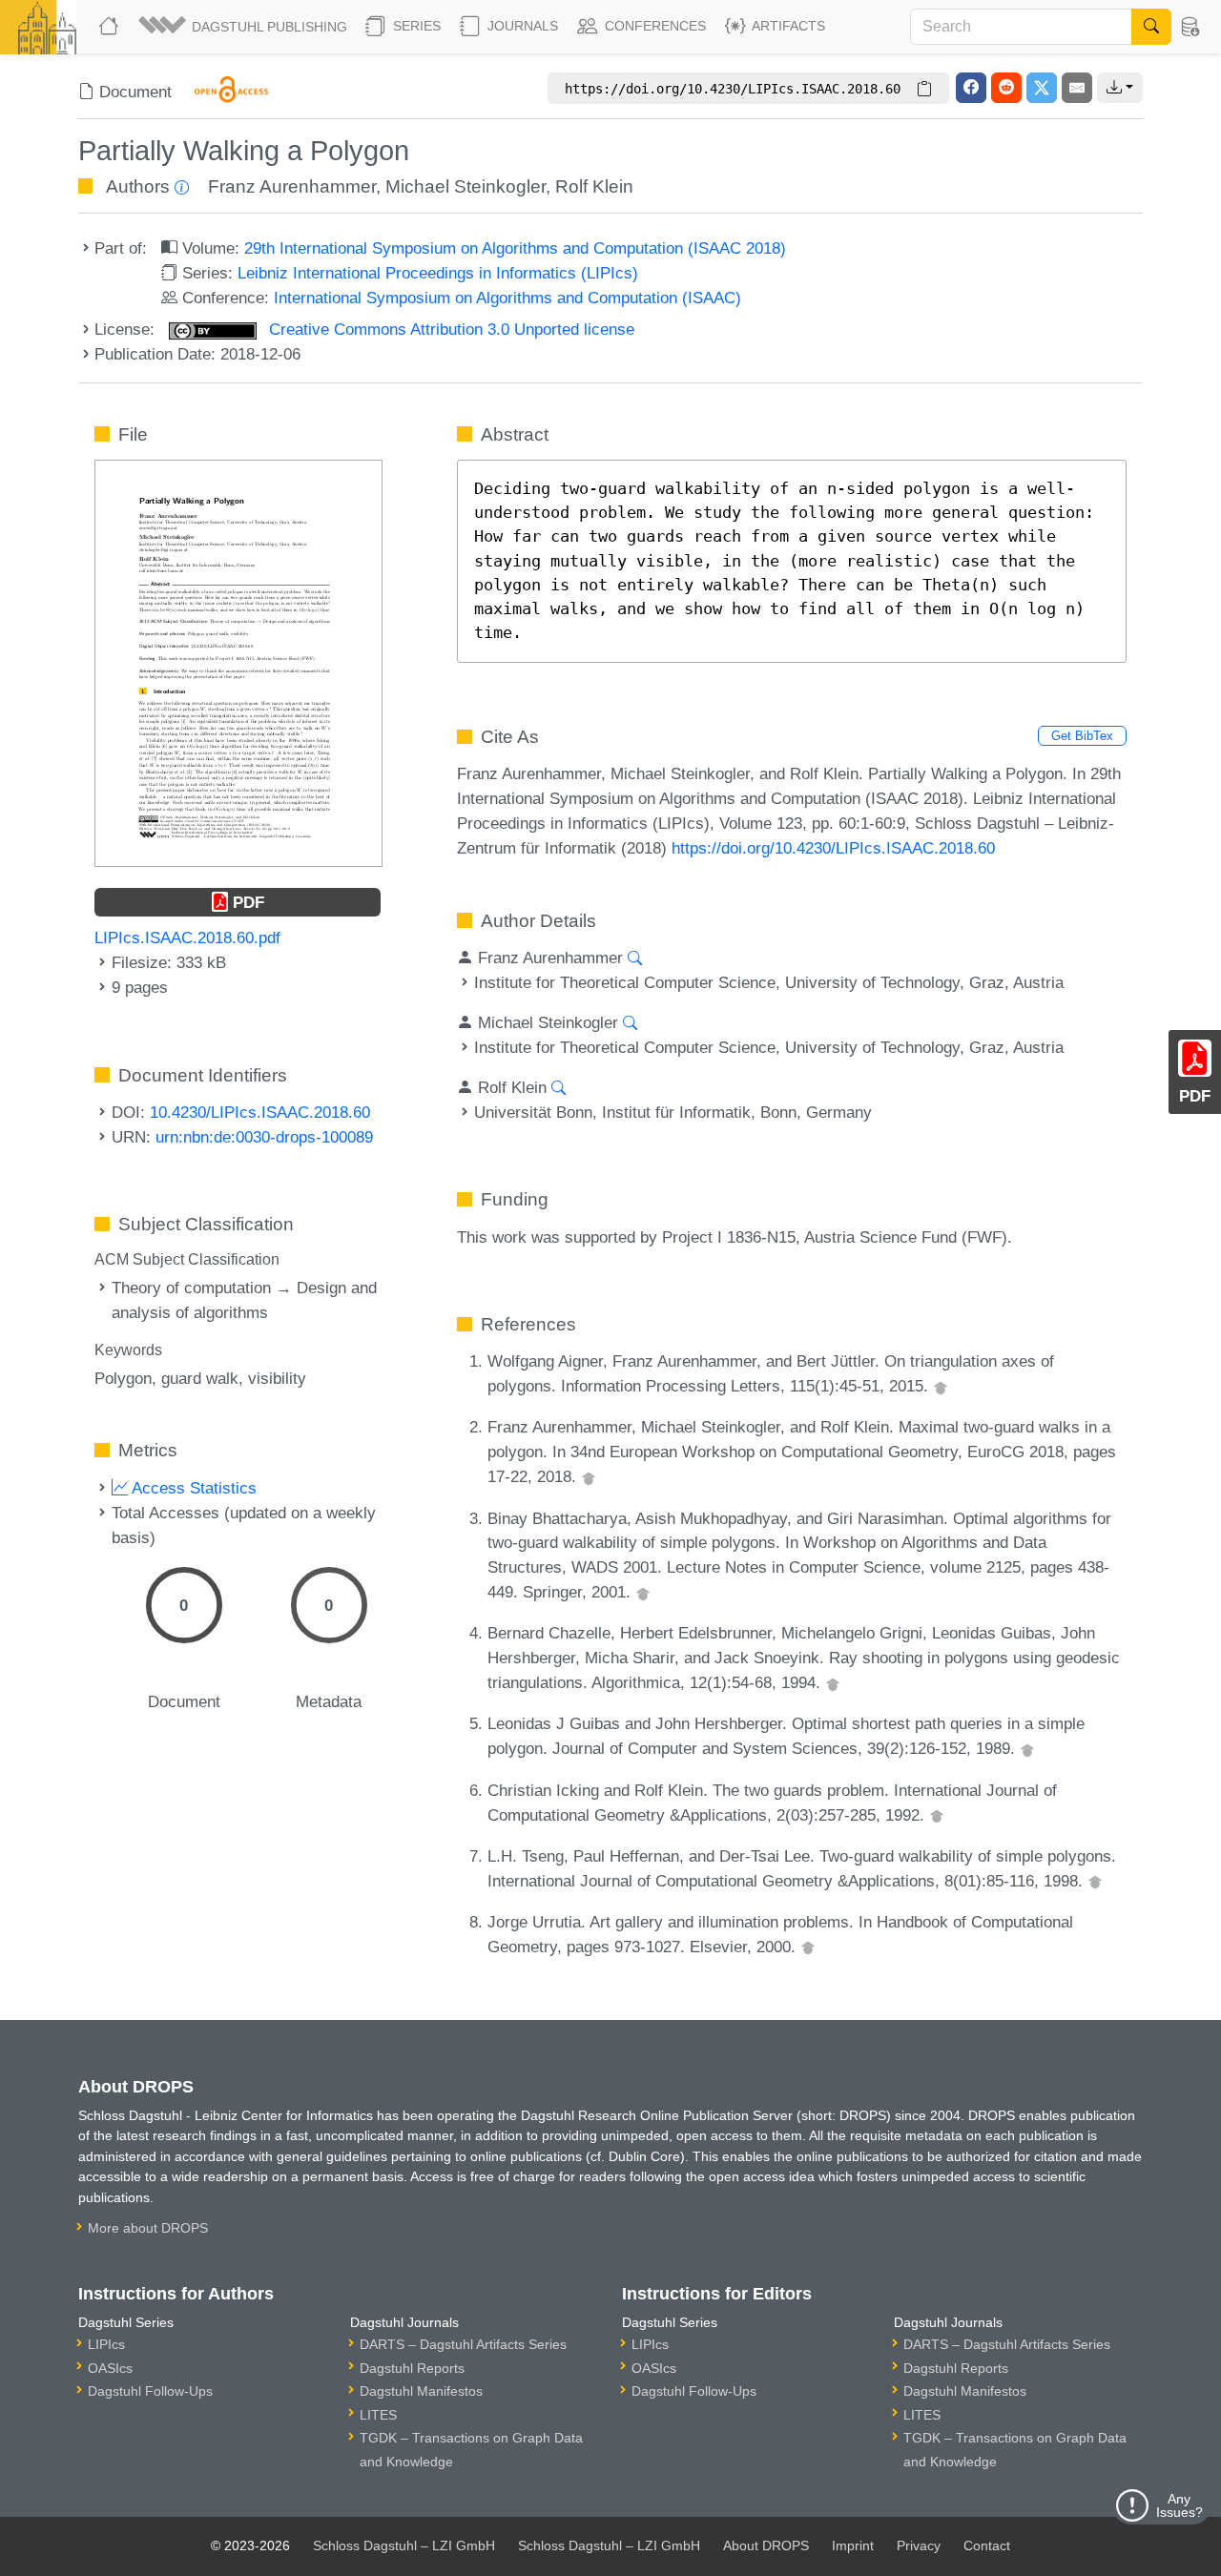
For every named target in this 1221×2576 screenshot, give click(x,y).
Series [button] (415, 26)
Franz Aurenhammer (292, 186)
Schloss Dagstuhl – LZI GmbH (404, 2545)
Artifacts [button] (787, 26)
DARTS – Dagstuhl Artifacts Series (463, 2344)
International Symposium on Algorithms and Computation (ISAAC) (507, 298)
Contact (987, 2545)
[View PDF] (238, 662)
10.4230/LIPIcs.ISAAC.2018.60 (260, 1112)
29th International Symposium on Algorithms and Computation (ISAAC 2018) (515, 248)
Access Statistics (192, 1488)
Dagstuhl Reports (412, 2368)
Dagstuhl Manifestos (421, 2391)
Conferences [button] (653, 26)
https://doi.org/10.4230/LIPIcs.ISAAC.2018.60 (833, 848)
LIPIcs (106, 2344)
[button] (244, 27)
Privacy (919, 2545)
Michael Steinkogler (466, 186)
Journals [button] (521, 26)
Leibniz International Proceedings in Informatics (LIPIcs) (438, 273)
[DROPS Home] (111, 27)
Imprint (853, 2545)
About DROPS (766, 2545)
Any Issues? (1180, 2505)
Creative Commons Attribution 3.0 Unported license (449, 329)
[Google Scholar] (941, 1386)
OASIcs (110, 2368)
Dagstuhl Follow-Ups (150, 2391)
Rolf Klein (594, 186)
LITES (378, 2415)
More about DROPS (148, 2228)
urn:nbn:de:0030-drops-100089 (264, 1137)
